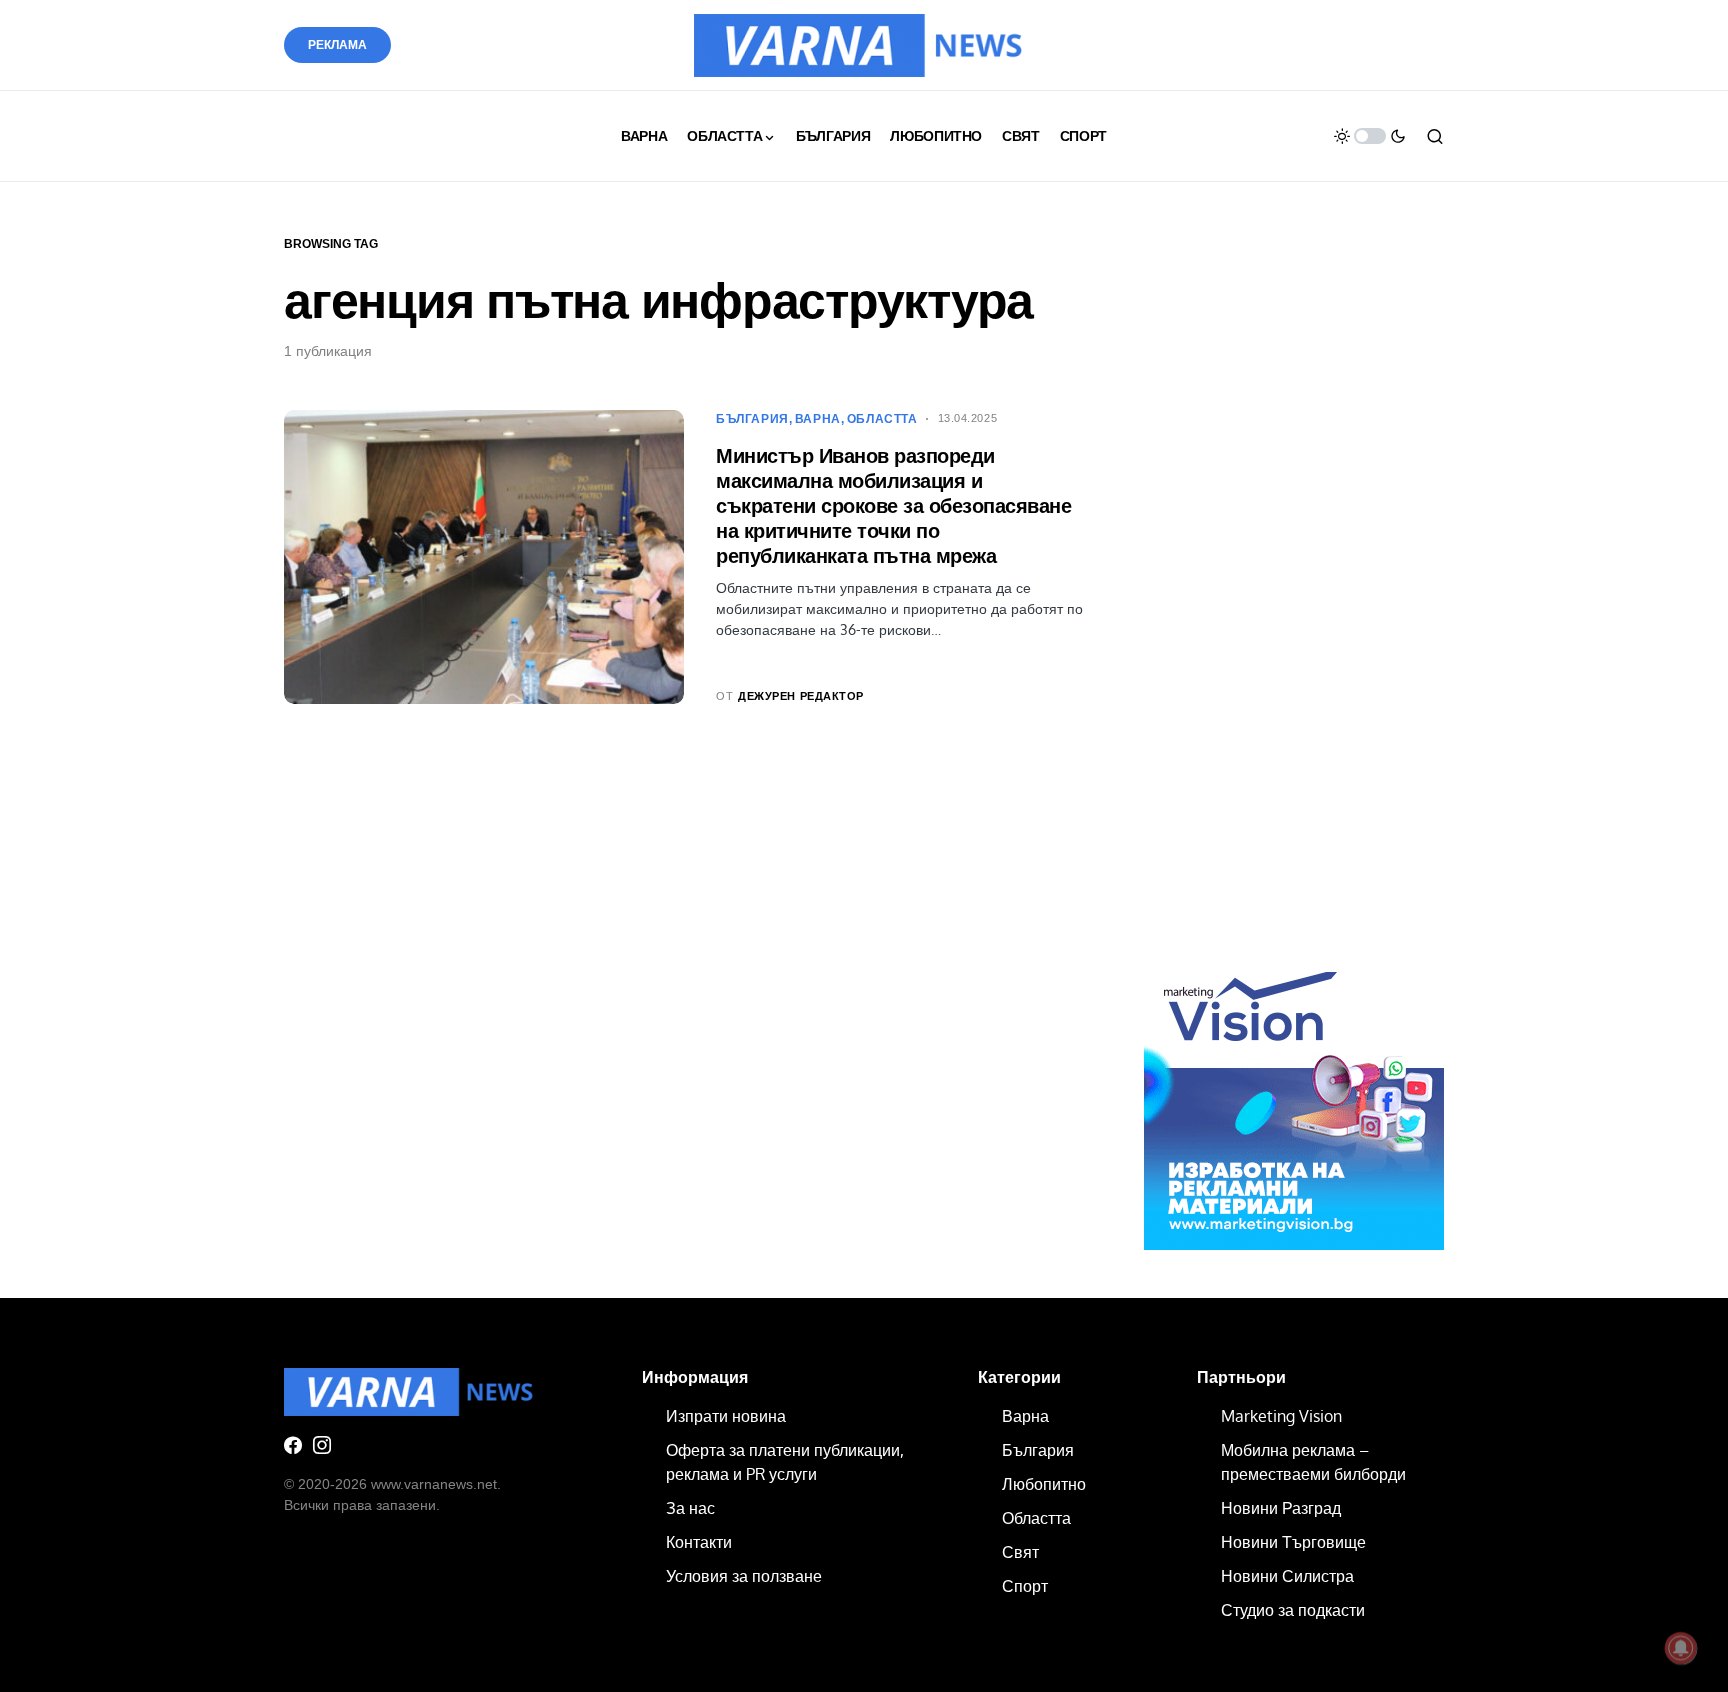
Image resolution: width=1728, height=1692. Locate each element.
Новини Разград (1281, 1508)
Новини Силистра (1287, 1576)
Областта (882, 419)
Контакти (699, 1542)
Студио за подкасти (1293, 1610)
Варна (818, 419)
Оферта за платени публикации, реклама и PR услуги (785, 1462)
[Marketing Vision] (1294, 1099)
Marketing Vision (1281, 1416)
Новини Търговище (1293, 1542)
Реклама (337, 45)
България (752, 419)
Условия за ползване (744, 1576)
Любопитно (1044, 1484)
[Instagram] (322, 1445)
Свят (1020, 1552)
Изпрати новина (726, 1416)
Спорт (1025, 1586)
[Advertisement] (1294, 602)
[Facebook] (293, 1445)
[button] (1370, 136)
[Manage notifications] (1681, 1648)
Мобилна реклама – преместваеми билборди (1313, 1462)
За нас (690, 1508)
